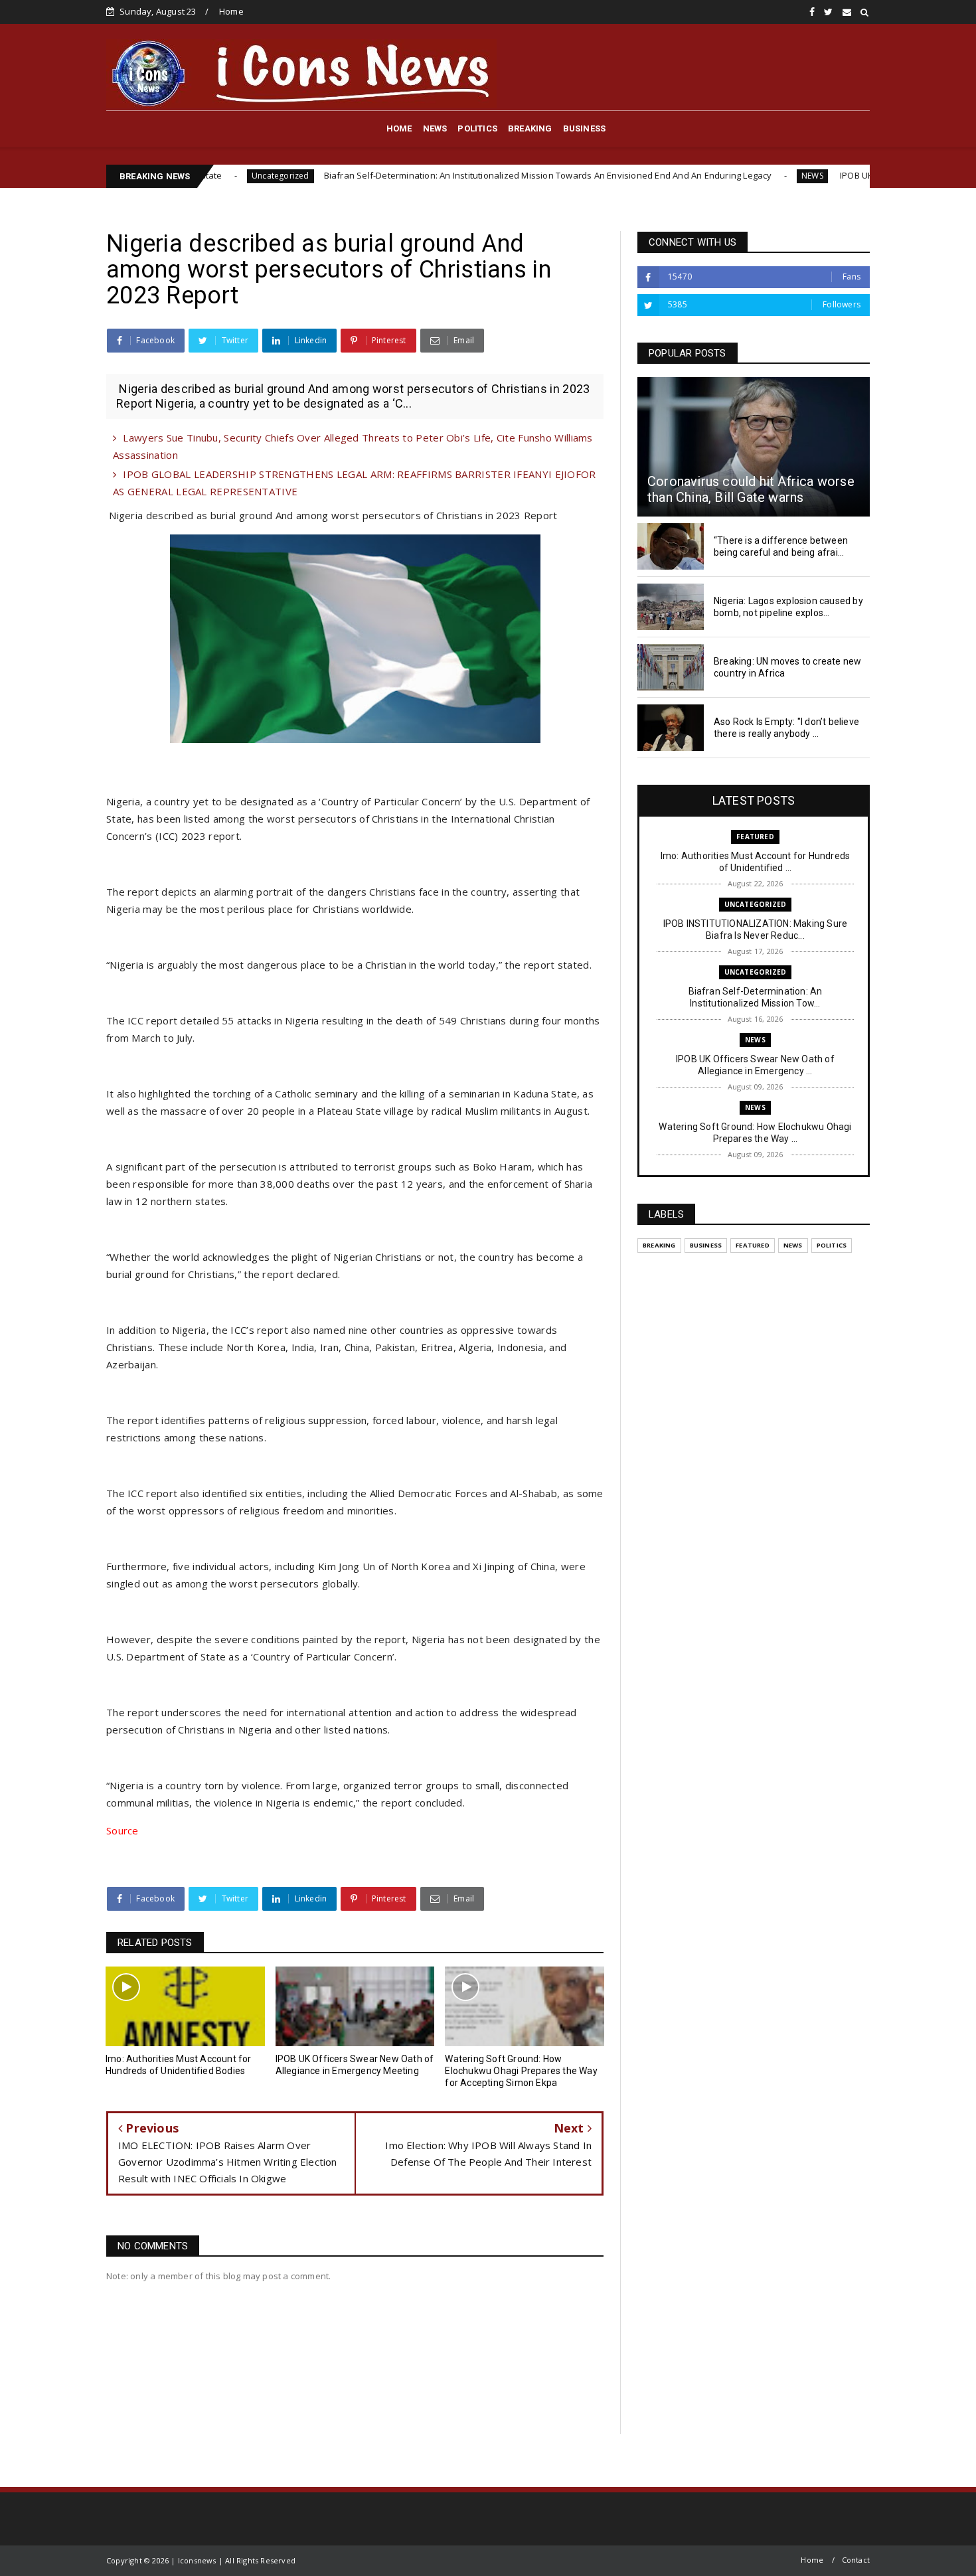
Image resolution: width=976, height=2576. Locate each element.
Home (231, 11)
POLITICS (477, 128)
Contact (856, 2560)
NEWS (435, 128)
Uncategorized (756, 904)
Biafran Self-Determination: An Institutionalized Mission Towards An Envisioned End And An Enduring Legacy (452, 175)
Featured (755, 837)
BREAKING (530, 128)
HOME (399, 128)
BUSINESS (585, 128)
